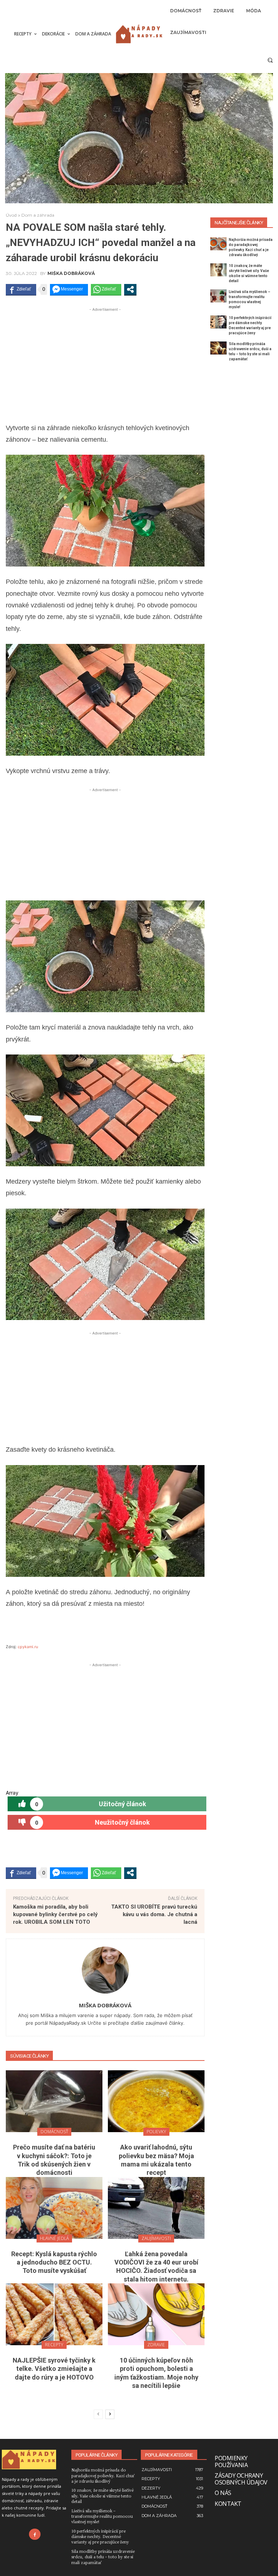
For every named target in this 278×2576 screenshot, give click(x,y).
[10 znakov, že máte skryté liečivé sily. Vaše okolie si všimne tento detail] (218, 270)
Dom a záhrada (38, 215)
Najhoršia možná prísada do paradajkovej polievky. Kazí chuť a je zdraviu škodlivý (103, 2475)
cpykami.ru (28, 1647)
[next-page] (110, 2414)
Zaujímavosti (156, 2238)
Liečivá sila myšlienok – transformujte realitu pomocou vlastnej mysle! (102, 2516)
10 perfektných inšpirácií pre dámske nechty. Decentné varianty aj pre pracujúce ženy (100, 2536)
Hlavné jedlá (54, 2238)
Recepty (54, 2345)
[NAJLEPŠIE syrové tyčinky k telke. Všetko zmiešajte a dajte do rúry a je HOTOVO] (54, 2314)
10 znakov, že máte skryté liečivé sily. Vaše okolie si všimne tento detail (102, 2496)
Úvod (11, 215)
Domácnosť (54, 2132)
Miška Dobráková (71, 273)
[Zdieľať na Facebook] (21, 289)
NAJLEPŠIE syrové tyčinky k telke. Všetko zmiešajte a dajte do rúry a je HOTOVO (54, 2369)
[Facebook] (35, 2534)
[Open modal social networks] (130, 289)
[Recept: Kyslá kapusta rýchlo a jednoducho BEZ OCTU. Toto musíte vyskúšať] (54, 2208)
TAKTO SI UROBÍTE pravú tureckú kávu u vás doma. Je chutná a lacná (154, 1914)
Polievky (156, 2132)
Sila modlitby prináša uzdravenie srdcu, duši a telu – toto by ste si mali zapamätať (103, 2557)
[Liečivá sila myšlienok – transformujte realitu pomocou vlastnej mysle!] (218, 296)
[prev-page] (98, 2414)
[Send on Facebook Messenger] (69, 289)
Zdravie (156, 2345)
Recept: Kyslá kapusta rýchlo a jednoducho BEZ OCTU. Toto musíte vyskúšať (54, 2262)
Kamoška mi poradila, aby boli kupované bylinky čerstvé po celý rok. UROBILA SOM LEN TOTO (55, 1914)
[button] (270, 60)
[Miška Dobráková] (105, 1970)
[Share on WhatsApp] (106, 289)
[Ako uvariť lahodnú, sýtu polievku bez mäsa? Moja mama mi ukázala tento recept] (156, 2101)
